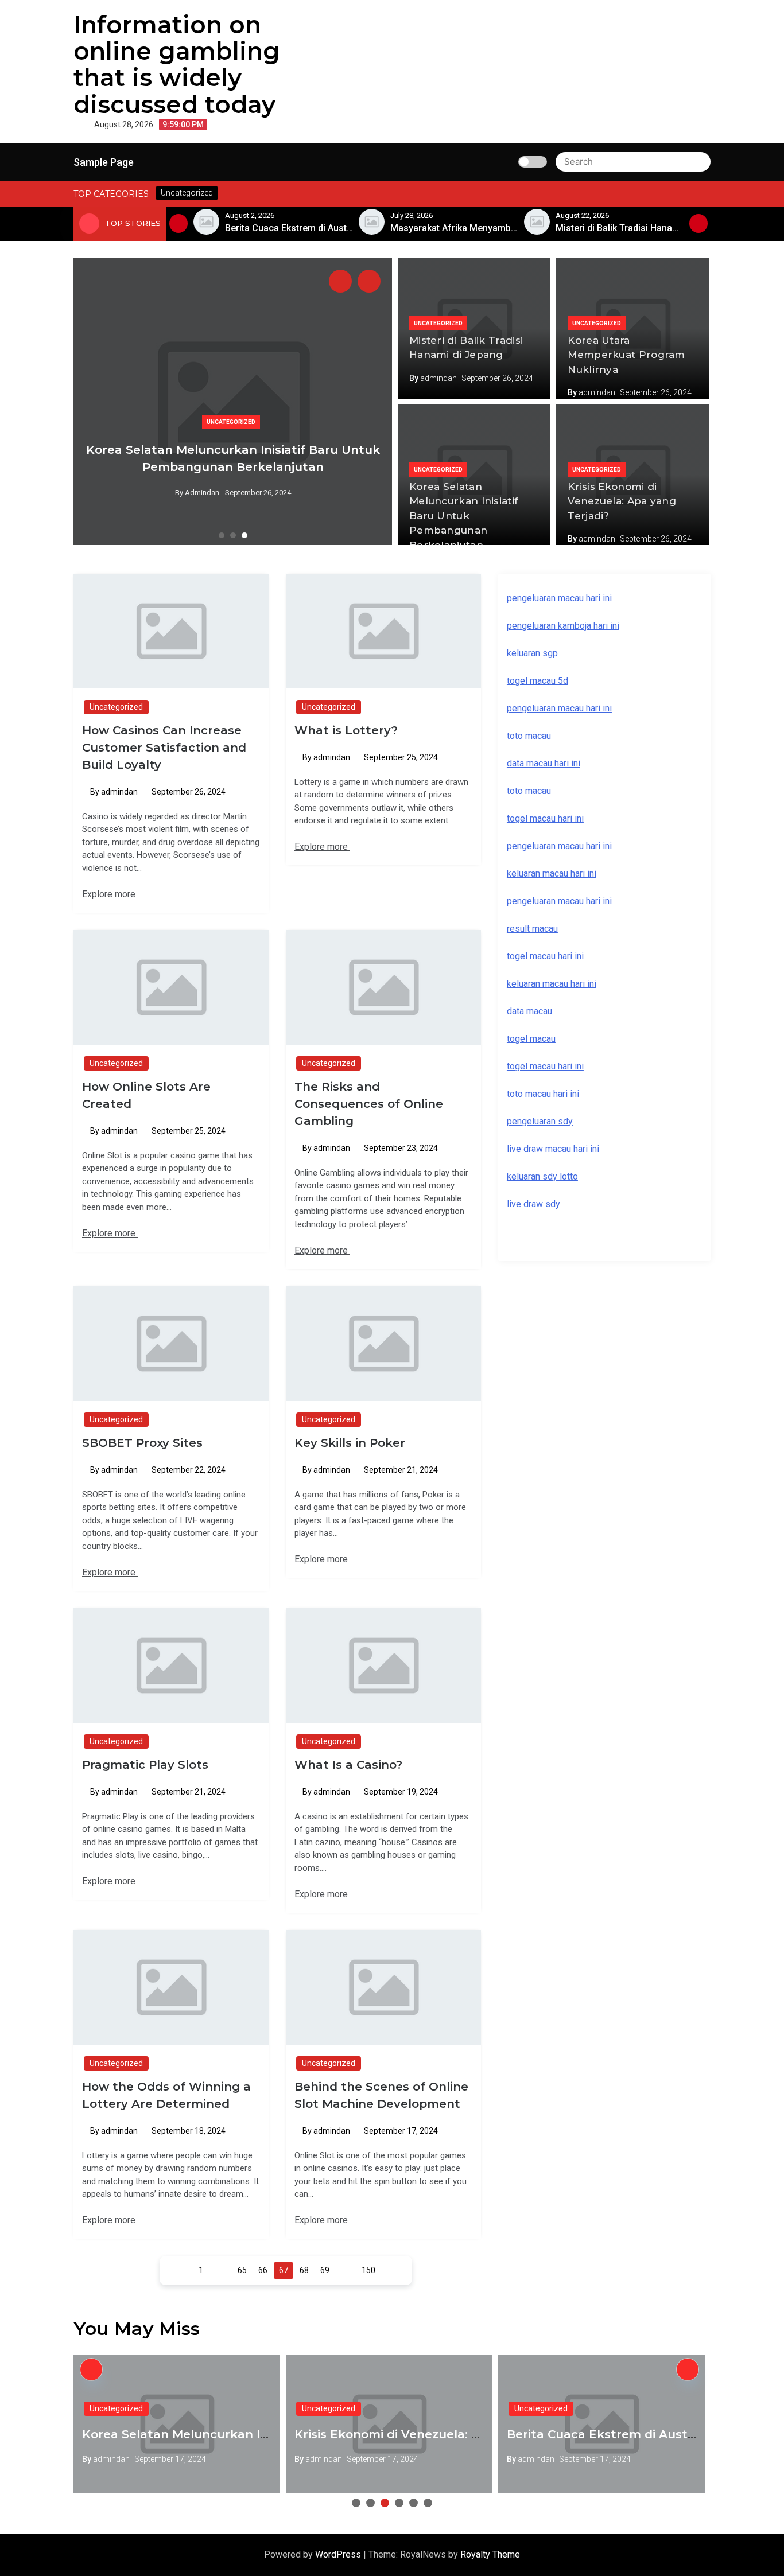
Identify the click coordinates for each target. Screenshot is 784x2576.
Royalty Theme (490, 2554)
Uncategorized (231, 422)
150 (368, 2270)
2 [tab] (233, 535)
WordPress (339, 2554)
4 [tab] (399, 2503)
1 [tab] (222, 535)
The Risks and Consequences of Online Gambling (369, 1104)
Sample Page (104, 162)
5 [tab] (414, 2503)
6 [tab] (428, 2503)
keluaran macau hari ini (552, 984)
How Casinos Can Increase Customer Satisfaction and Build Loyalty (164, 748)
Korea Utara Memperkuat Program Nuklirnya (626, 355)
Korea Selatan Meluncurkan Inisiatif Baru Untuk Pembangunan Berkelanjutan (463, 516)
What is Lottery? (346, 730)
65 (242, 2270)
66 (263, 2270)
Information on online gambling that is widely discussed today (177, 65)
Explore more (110, 894)
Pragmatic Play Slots (145, 1765)
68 (304, 2270)
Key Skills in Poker (350, 1443)
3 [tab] (244, 535)
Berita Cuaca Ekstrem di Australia (610, 2434)
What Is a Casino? (348, 1765)
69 (325, 2270)
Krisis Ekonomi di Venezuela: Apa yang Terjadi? (622, 501)
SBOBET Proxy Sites (142, 1443)
